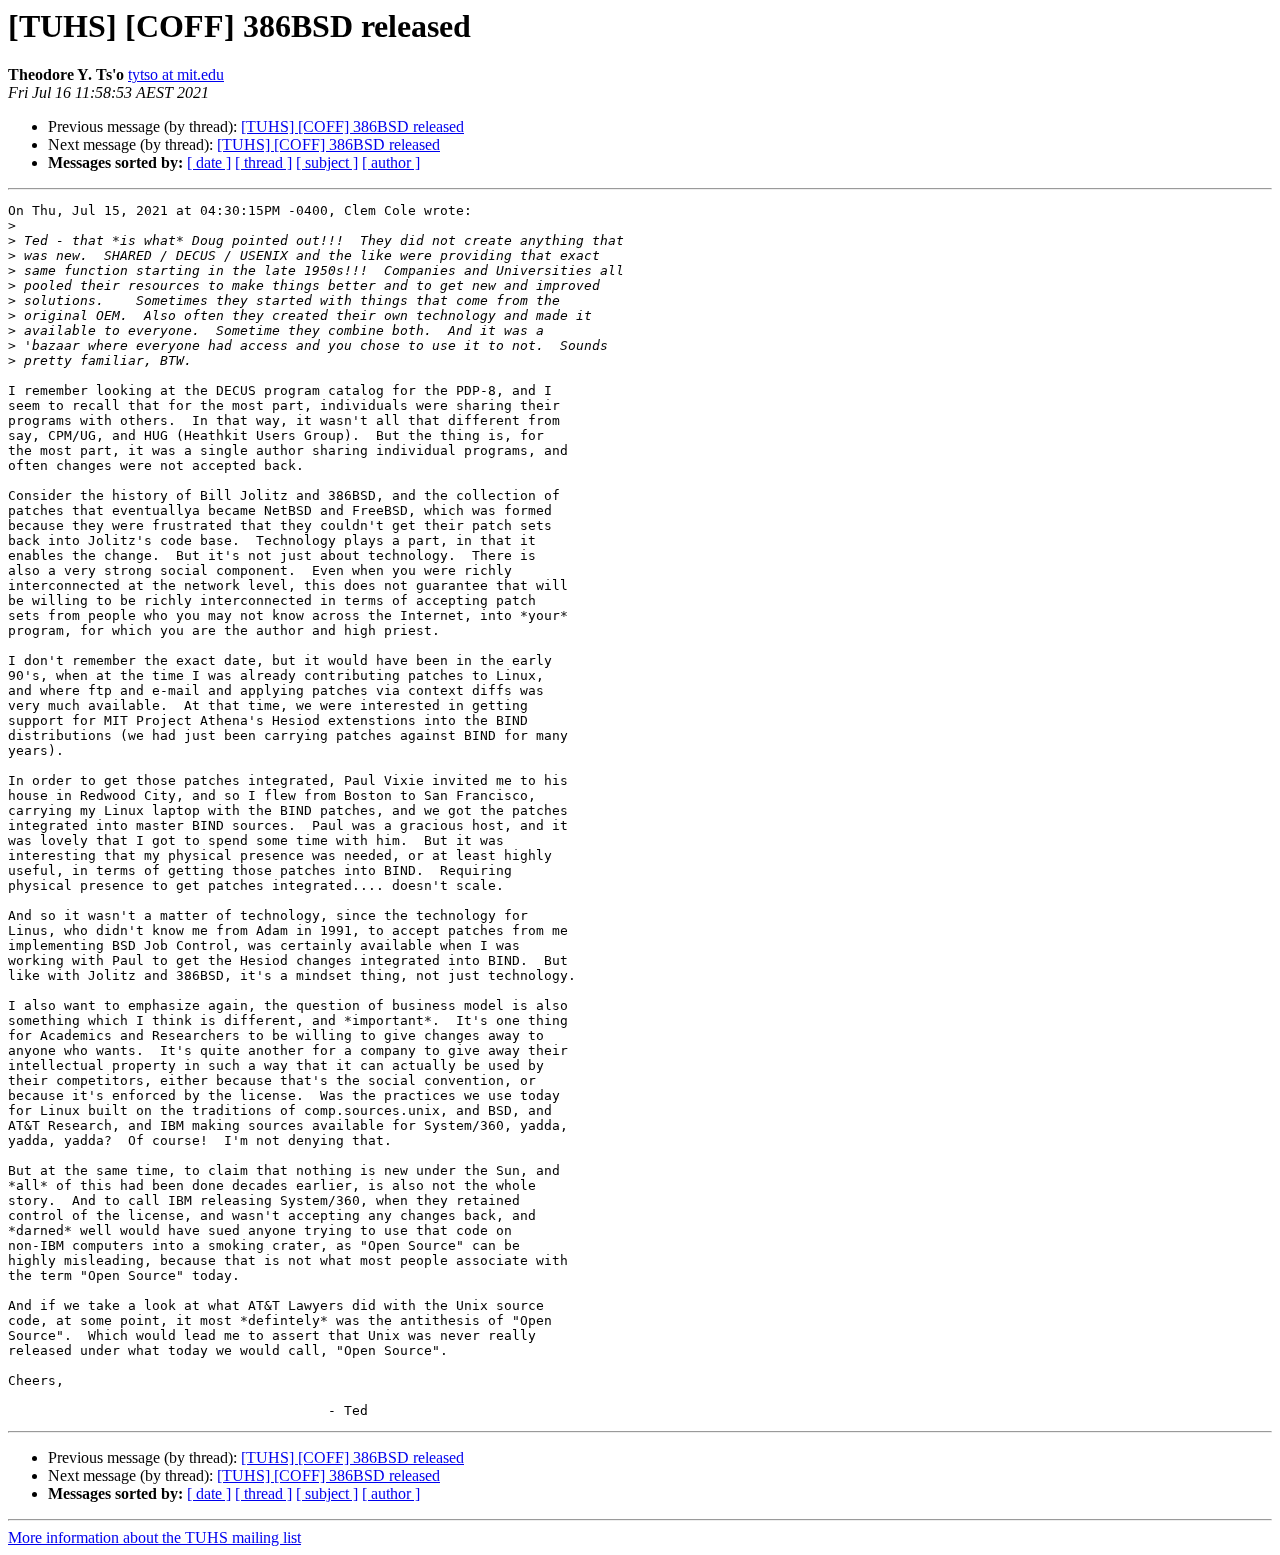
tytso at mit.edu (176, 74)
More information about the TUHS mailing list (154, 1537)
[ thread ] (263, 162)
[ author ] (391, 162)
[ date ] (209, 162)
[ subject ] (327, 162)
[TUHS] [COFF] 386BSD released (352, 126)
